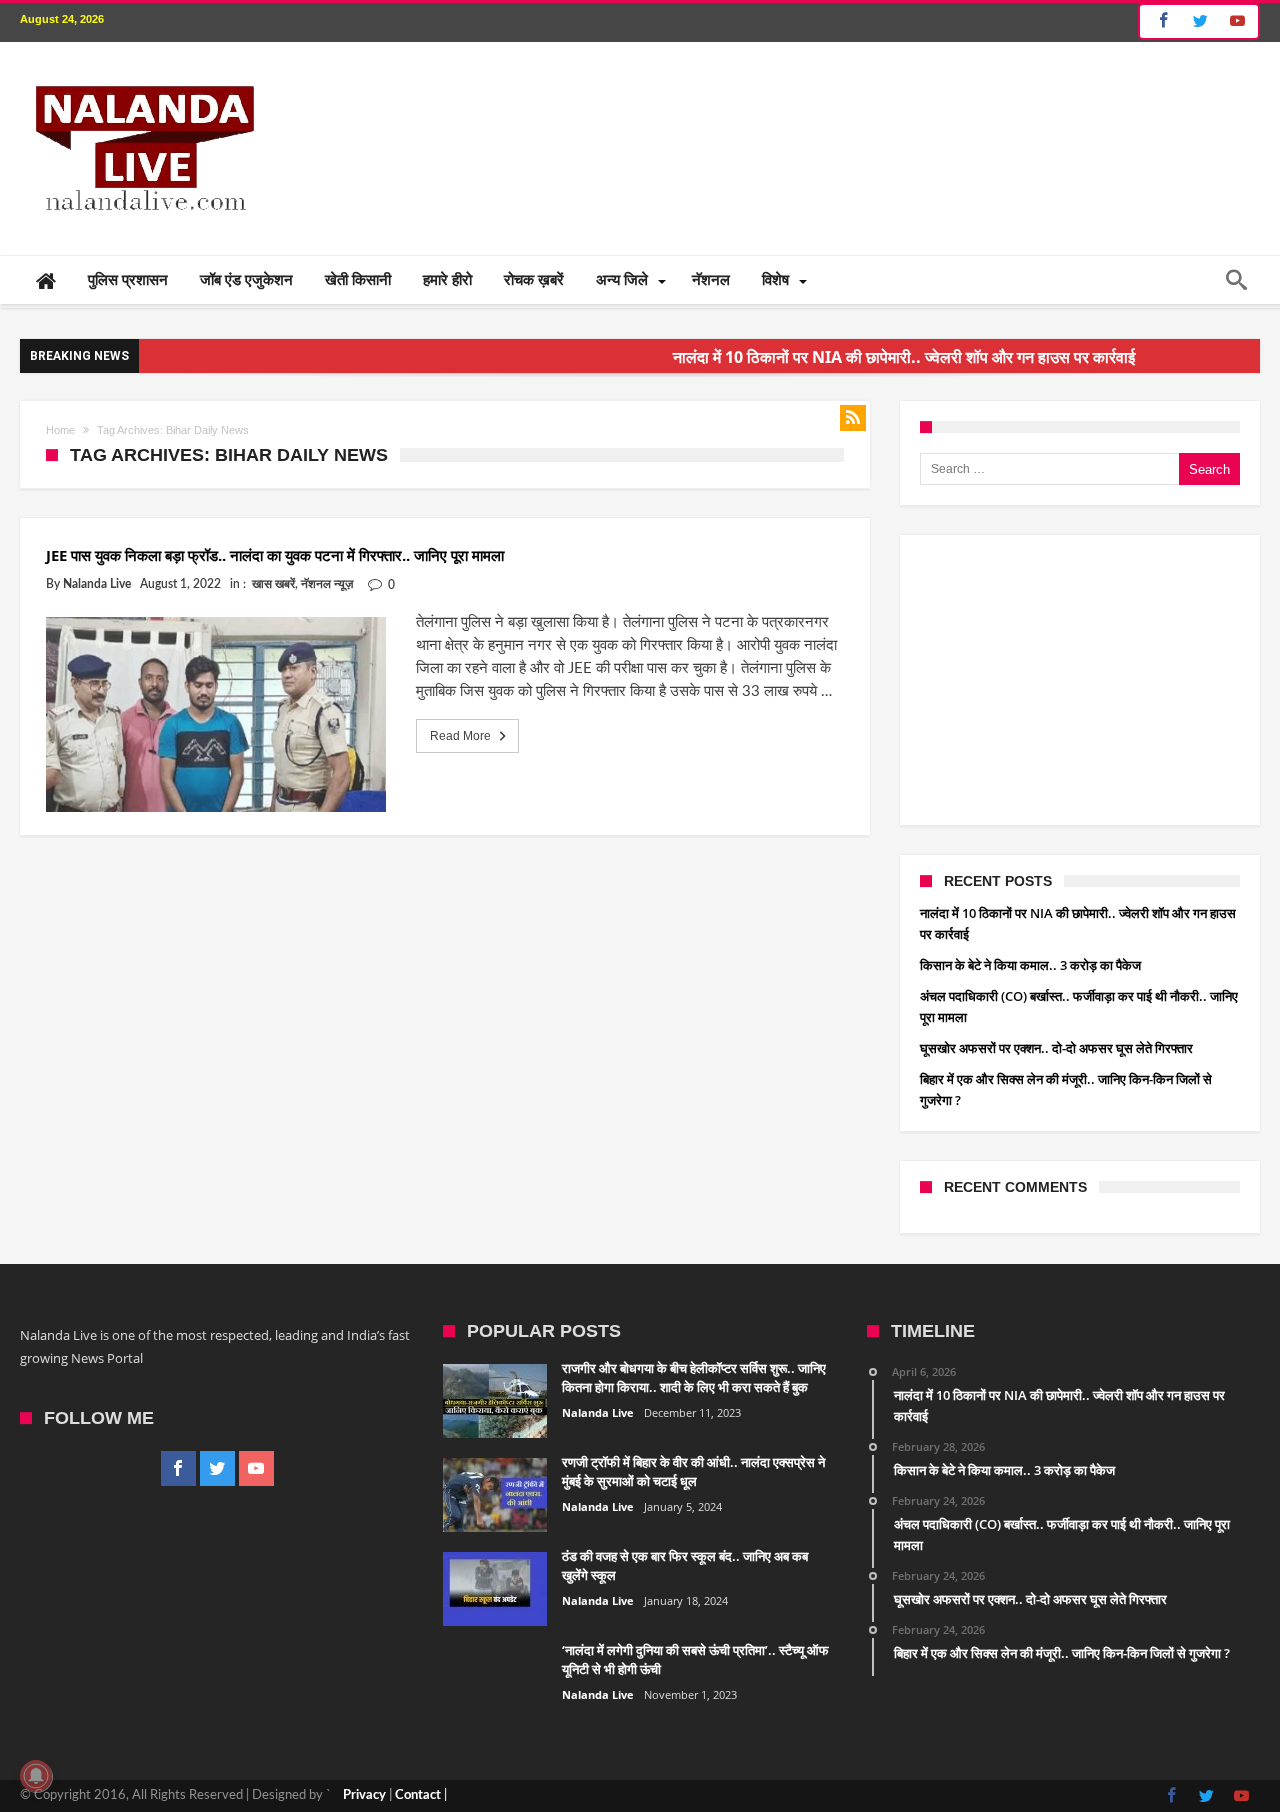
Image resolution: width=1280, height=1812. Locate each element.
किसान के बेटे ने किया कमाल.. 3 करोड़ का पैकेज (1030, 965)
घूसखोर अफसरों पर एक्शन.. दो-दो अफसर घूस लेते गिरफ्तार (1056, 1048)
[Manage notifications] (36, 1776)
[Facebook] (1160, 21)
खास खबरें (273, 584)
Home (60, 430)
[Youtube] (1237, 21)
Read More (460, 736)
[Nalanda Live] (141, 72)
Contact (418, 1795)
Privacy (364, 1795)
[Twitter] (1200, 21)
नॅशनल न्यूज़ (327, 584)
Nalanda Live (97, 584)
